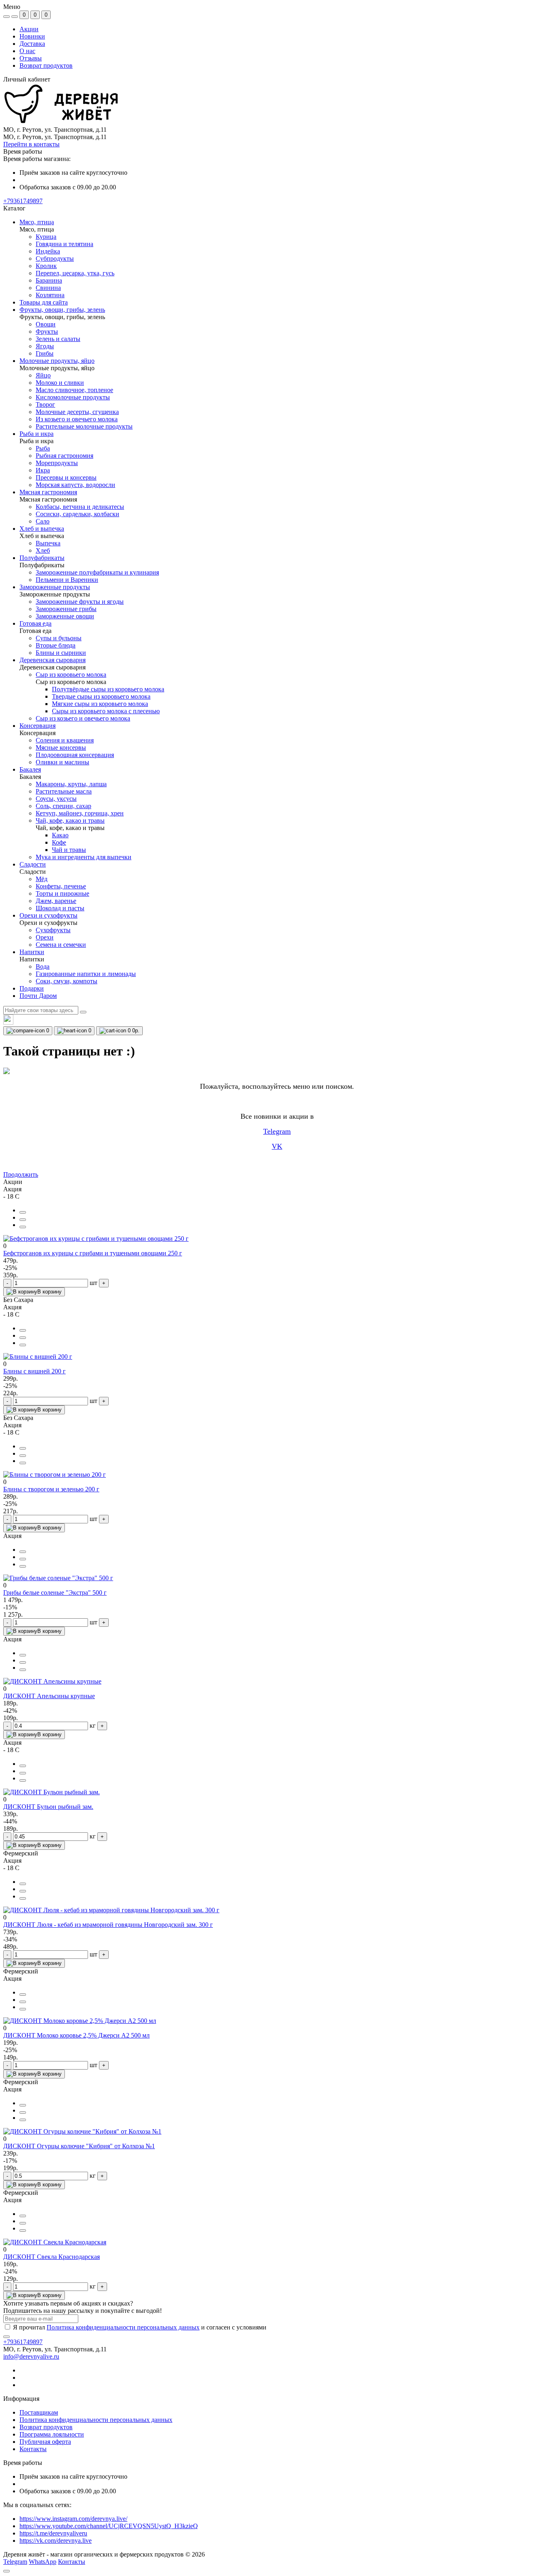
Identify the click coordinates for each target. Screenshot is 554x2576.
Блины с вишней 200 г (34, 1371)
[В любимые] (23, 1227)
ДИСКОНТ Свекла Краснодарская (52, 2257)
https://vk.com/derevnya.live (56, 2541)
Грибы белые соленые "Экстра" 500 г (55, 1593)
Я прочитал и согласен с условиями (140, 2327)
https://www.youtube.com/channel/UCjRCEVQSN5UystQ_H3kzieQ (109, 2526)
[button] (23, 201)
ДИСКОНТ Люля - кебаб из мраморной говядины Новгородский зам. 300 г (108, 1925)
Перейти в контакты (31, 144)
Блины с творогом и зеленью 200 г (51, 1489)
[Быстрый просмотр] (23, 1212)
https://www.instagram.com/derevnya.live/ (73, 2519)
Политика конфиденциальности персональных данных (123, 2327)
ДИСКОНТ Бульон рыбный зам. (48, 1807)
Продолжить (21, 1174)
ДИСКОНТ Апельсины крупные (49, 1696)
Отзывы (31, 58)
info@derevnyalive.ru (31, 2356)
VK (277, 1146)
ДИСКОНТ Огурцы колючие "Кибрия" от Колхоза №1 (79, 2146)
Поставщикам (39, 2412)
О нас (27, 51)
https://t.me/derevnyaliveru (53, 2533)
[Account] (15, 17)
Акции (29, 29)
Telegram (277, 1131)
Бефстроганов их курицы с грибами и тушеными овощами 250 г (93, 1253)
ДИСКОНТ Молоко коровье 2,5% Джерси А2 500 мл (76, 2035)
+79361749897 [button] (23, 2342)
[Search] (83, 1012)
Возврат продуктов (46, 65)
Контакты (33, 2449)
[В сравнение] (23, 1220)
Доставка (32, 44)
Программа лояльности (52, 2434)
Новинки (32, 36)
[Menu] (6, 17)
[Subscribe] (6, 2337)
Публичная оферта (45, 2442)
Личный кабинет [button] (27, 79)
